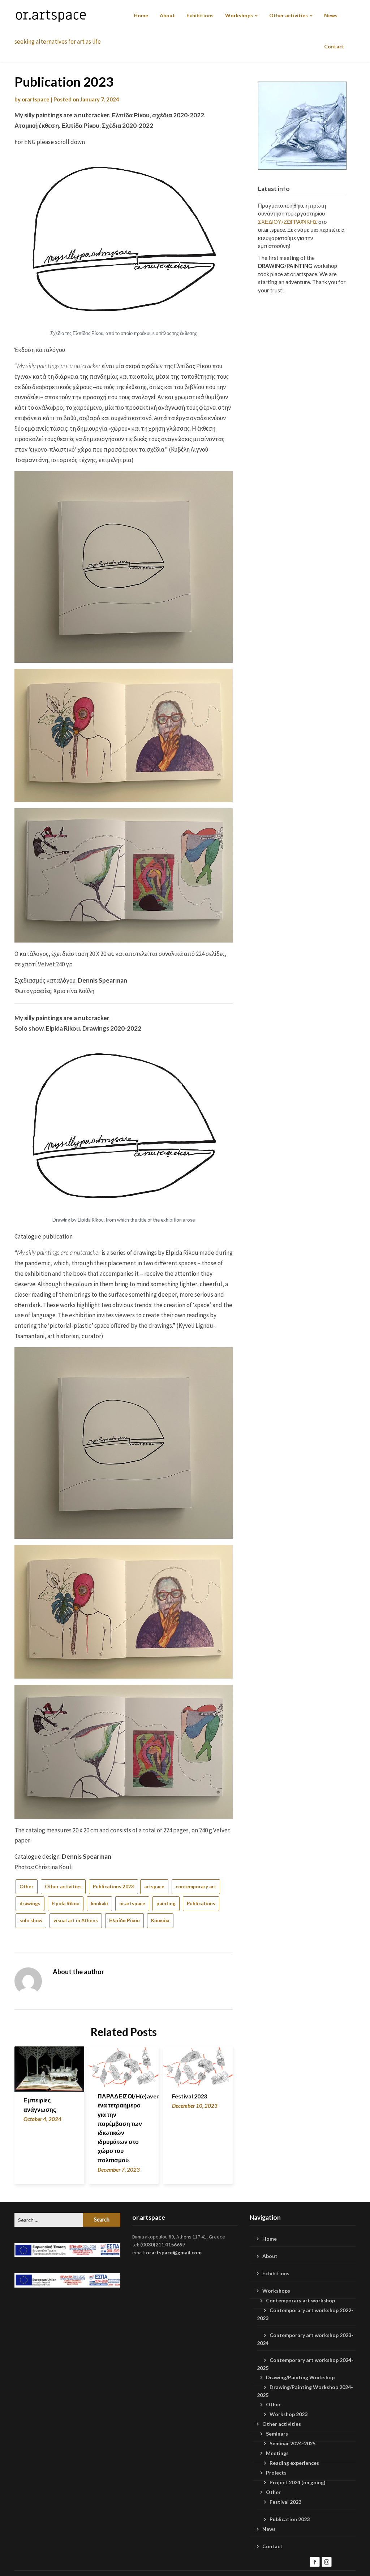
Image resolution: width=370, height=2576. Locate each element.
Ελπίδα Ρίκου (124, 1920)
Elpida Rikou (66, 1903)
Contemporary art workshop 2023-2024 (305, 2339)
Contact (334, 46)
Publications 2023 (113, 1887)
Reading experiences (294, 2463)
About (167, 15)
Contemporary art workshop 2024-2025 (305, 2364)
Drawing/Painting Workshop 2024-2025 (305, 2391)
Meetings (277, 2453)
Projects (276, 2473)
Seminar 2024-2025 (292, 2443)
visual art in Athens (76, 1920)
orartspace (36, 99)
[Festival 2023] (198, 2065)
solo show (31, 1920)
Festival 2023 (190, 2096)
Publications (201, 1903)
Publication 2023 (290, 2519)
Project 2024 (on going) (298, 2482)
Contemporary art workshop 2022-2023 (305, 2314)
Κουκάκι (160, 1920)
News (331, 15)
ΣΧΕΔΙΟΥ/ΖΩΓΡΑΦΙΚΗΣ (288, 222)
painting (166, 1903)
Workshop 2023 (289, 2414)
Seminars (277, 2434)
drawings (30, 1903)
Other (27, 1887)
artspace (154, 1887)
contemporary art (196, 1887)
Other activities (289, 15)
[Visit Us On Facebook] (315, 2561)
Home (141, 15)
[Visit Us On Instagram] (326, 2561)
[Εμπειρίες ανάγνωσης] (49, 2067)
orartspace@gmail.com (174, 2252)
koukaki (99, 1903)
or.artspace (132, 1903)
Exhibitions (200, 15)
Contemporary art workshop (300, 2300)
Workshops (239, 15)
